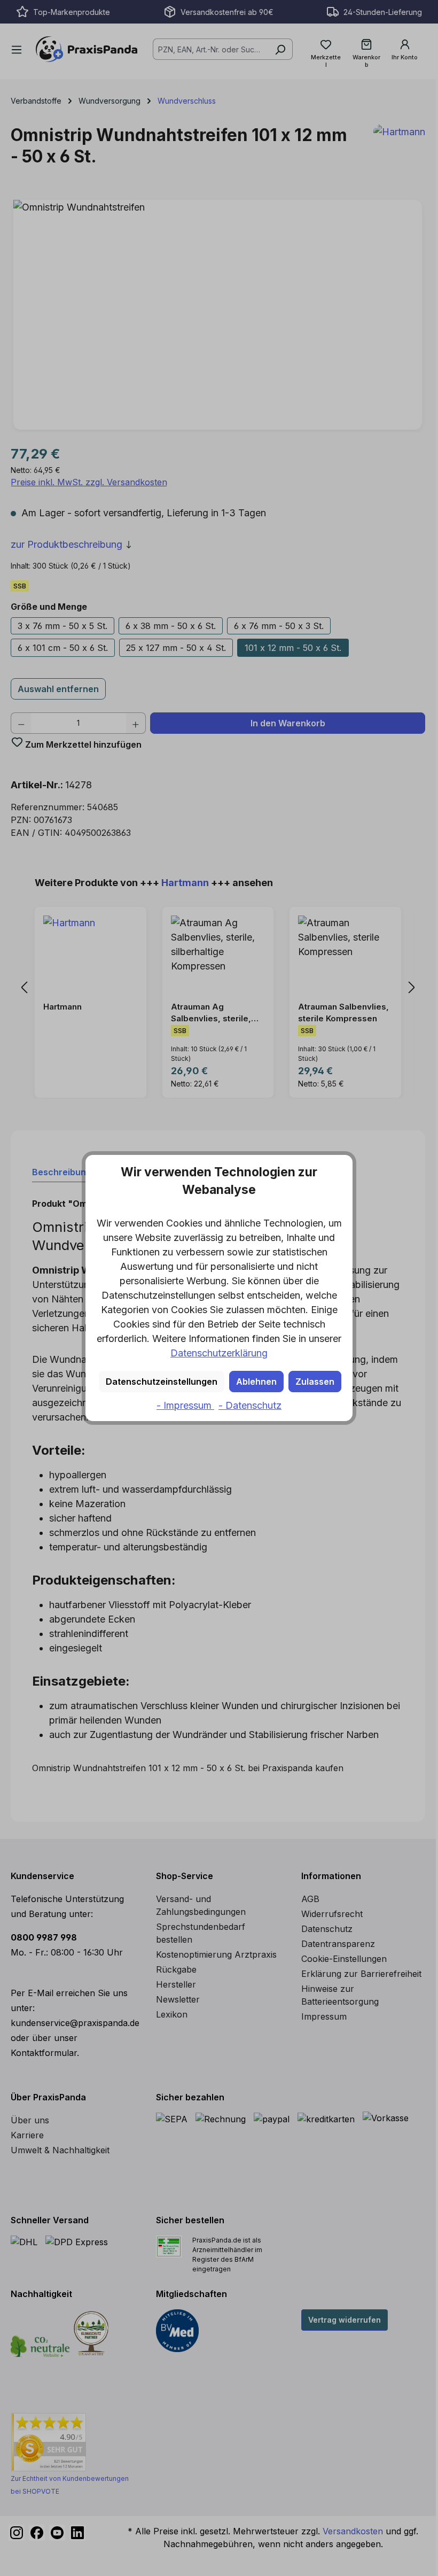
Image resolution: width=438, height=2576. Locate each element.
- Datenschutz (250, 1405)
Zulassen (315, 1382)
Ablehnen (256, 1382)
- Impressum (185, 1405)
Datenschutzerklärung (219, 1353)
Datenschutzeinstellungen (162, 1382)
